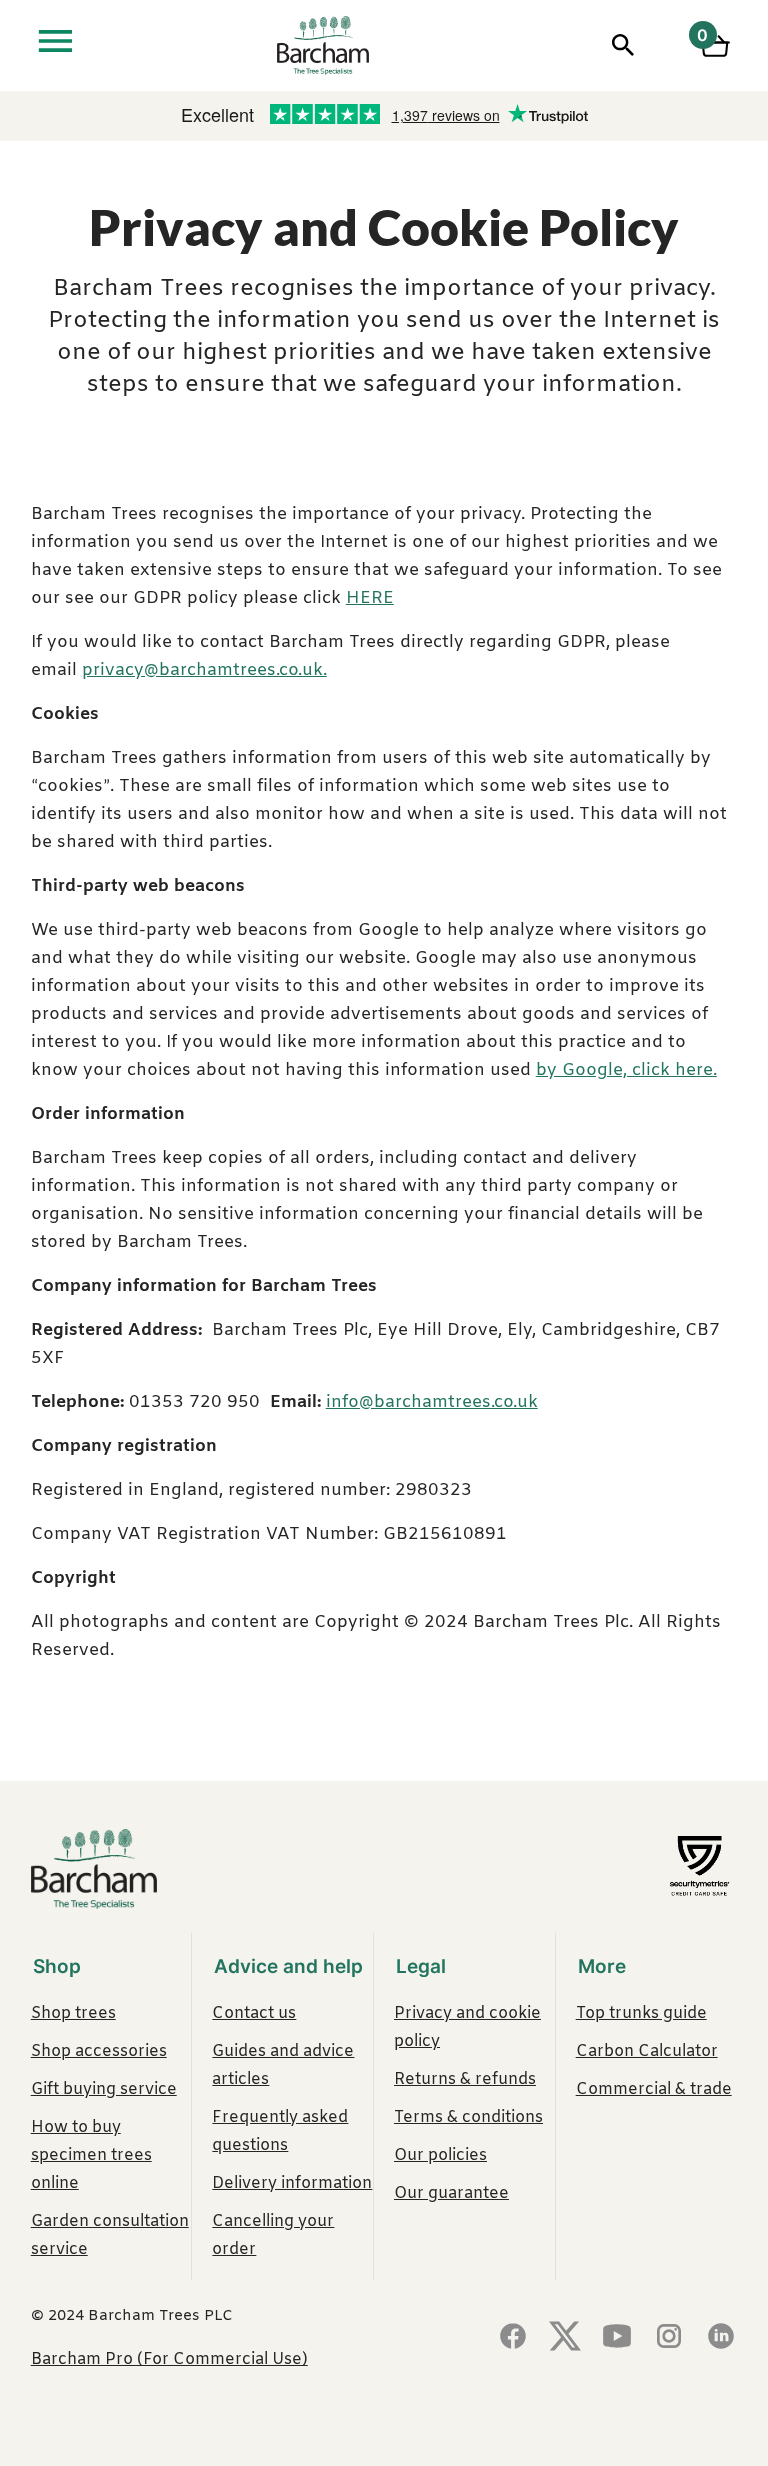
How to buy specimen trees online (91, 2155)
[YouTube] (617, 2338)
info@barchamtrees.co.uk (432, 1402)
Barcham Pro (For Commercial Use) (169, 2359)
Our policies (440, 2155)
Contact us (254, 2013)
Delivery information (292, 2183)
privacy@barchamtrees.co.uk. (204, 670)
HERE (370, 598)
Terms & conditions (468, 2117)
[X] (565, 2338)
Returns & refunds (465, 2079)
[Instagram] (669, 2338)
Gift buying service (104, 2089)
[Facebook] (513, 2338)
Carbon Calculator (647, 2051)
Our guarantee (451, 2193)
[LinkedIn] (721, 2338)
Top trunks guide (641, 2013)
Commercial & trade (654, 2089)
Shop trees (73, 2013)
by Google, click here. (626, 1070)
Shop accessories (99, 2051)
